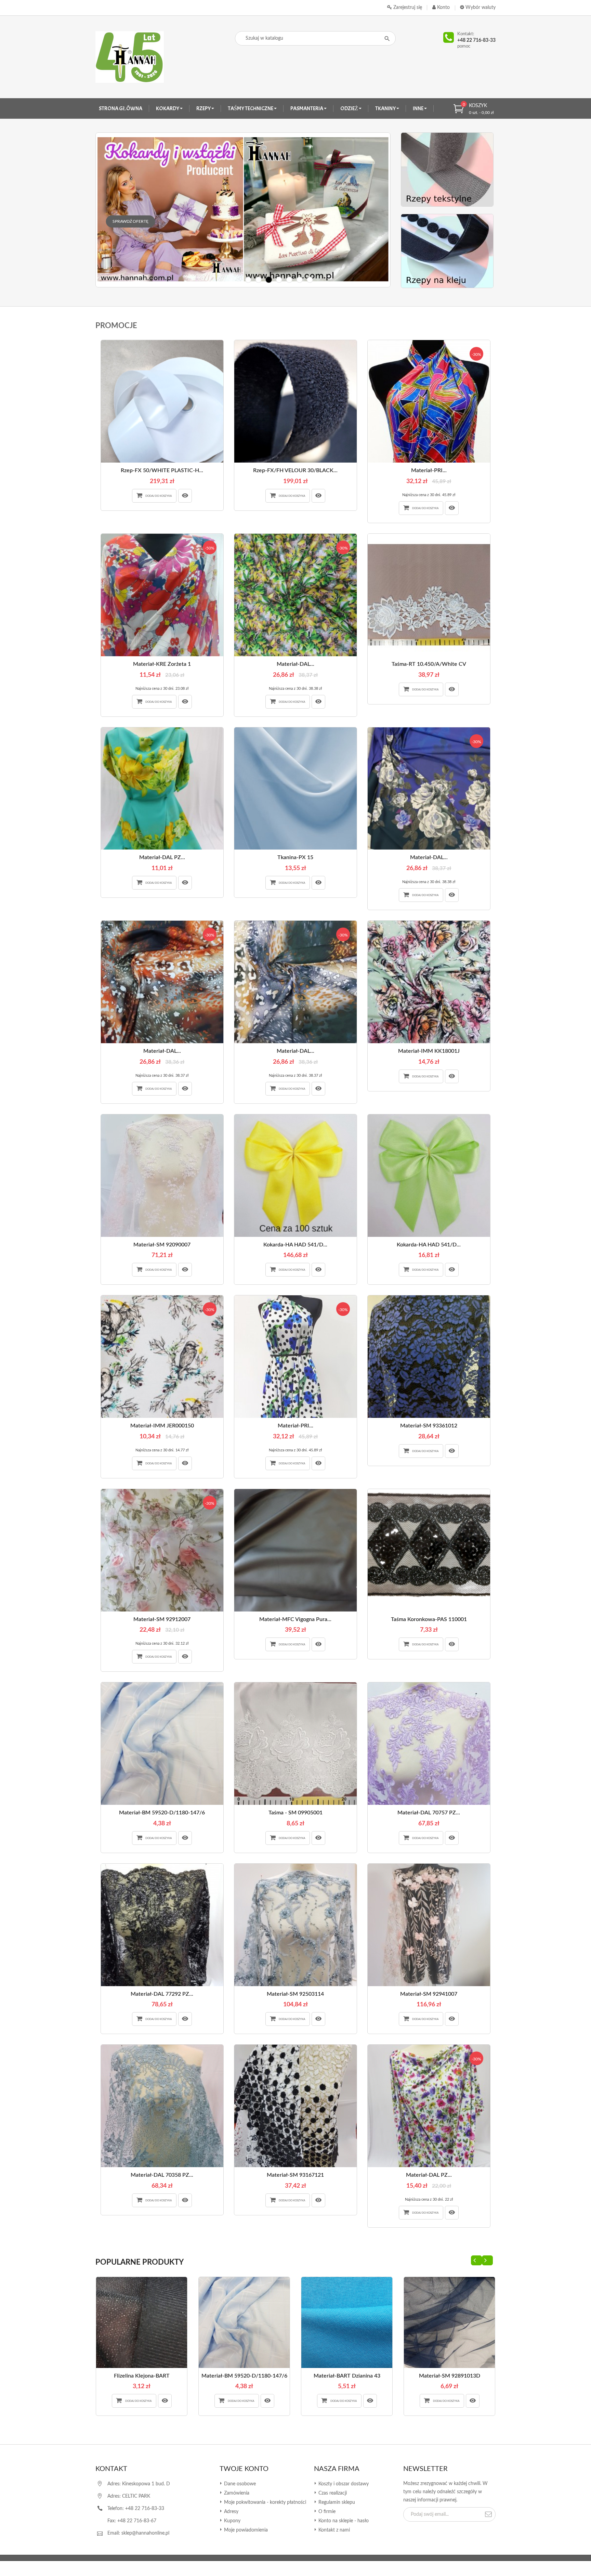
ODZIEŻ (350, 108)
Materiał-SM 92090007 (162, 1245)
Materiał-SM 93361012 (429, 1426)
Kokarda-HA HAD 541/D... (295, 1245)
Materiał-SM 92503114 (295, 1994)
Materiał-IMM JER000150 (162, 1426)
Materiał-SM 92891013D (450, 2376)
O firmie (326, 2512)
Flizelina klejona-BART (142, 2376)
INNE (418, 108)
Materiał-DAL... (295, 664)
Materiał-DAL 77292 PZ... (162, 1994)
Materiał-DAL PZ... (162, 857)
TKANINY (386, 108)
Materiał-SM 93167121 (295, 2175)
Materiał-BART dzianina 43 (347, 2376)
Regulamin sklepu (336, 2502)
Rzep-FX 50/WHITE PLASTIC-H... (162, 470)
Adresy (231, 2512)
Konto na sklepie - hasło (343, 2521)
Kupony (232, 2521)
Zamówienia (236, 2493)
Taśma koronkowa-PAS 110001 (429, 1619)
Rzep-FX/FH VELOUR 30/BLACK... (295, 470)
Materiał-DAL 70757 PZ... (429, 1813)
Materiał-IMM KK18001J (429, 1051)
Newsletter (425, 2469)
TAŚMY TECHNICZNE (251, 108)
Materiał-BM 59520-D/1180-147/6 (162, 1813)
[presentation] (476, 2260)
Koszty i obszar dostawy (343, 2484)
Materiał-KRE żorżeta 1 (162, 664)
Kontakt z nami (333, 2530)
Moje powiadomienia (245, 2530)
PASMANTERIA (307, 108)
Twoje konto (244, 2469)
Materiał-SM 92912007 (162, 1619)
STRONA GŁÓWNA (121, 108)
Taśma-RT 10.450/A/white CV (429, 664)
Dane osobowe (239, 2484)
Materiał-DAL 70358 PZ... (162, 2175)
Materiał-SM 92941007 (429, 1994)
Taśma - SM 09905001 (295, 1813)
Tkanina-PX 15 (295, 857)
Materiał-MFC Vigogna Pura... (295, 1619)
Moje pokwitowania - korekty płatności (264, 2502)
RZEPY (204, 108)
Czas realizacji (332, 2493)
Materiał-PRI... (429, 470)
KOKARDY (168, 108)
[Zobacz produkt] (185, 496)
